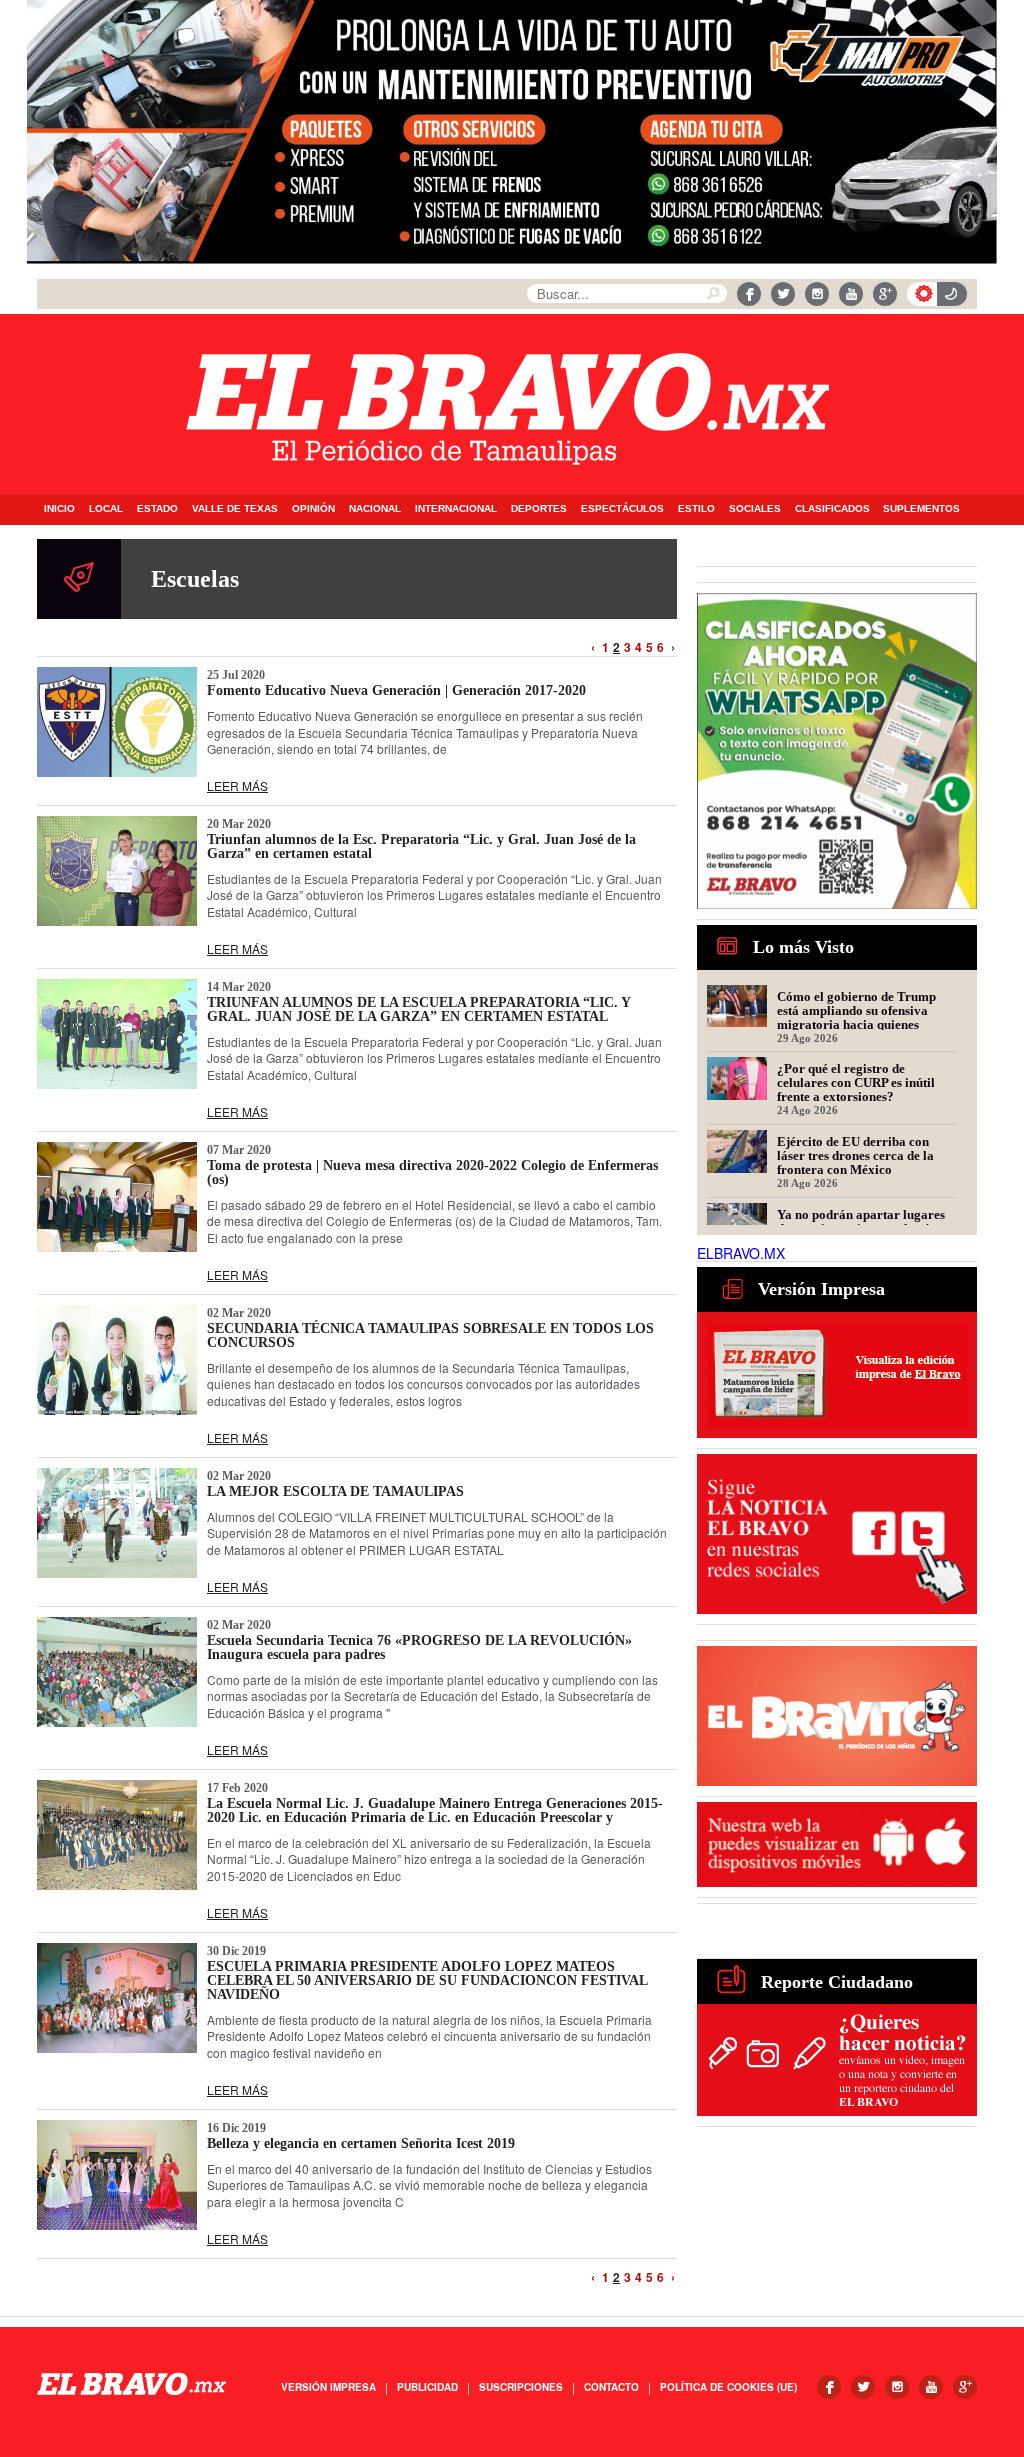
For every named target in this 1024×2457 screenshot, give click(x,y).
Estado (157, 508)
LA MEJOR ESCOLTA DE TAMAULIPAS (335, 1491)
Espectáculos (622, 508)
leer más (237, 785)
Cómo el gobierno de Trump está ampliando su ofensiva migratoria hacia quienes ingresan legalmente (856, 1010)
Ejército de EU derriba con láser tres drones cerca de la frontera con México (855, 1155)
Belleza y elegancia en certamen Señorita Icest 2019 (361, 2143)
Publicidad (427, 2387)
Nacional (375, 508)
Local (106, 508)
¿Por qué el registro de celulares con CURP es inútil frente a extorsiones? (856, 1082)
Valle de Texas (235, 508)
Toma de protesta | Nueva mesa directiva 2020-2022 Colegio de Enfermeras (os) (432, 1172)
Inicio (59, 508)
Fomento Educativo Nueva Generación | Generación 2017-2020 (396, 690)
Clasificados (832, 508)
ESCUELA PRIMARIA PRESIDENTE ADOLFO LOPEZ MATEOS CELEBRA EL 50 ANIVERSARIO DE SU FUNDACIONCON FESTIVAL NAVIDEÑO (427, 1980)
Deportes (539, 508)
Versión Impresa (328, 2387)
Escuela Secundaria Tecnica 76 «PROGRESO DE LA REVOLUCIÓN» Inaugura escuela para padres (419, 1647)
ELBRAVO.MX (741, 1253)
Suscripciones (521, 2387)
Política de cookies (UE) (728, 2387)
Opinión (313, 508)
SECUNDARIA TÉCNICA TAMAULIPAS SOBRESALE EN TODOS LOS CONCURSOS (430, 1335)
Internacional (456, 508)
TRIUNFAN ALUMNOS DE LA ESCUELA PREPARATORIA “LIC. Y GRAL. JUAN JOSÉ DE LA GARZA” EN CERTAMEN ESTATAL (418, 1009)
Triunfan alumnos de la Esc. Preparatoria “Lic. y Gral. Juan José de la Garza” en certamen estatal (421, 846)
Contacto (611, 2387)
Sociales (755, 508)
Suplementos (921, 508)
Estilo (696, 508)
